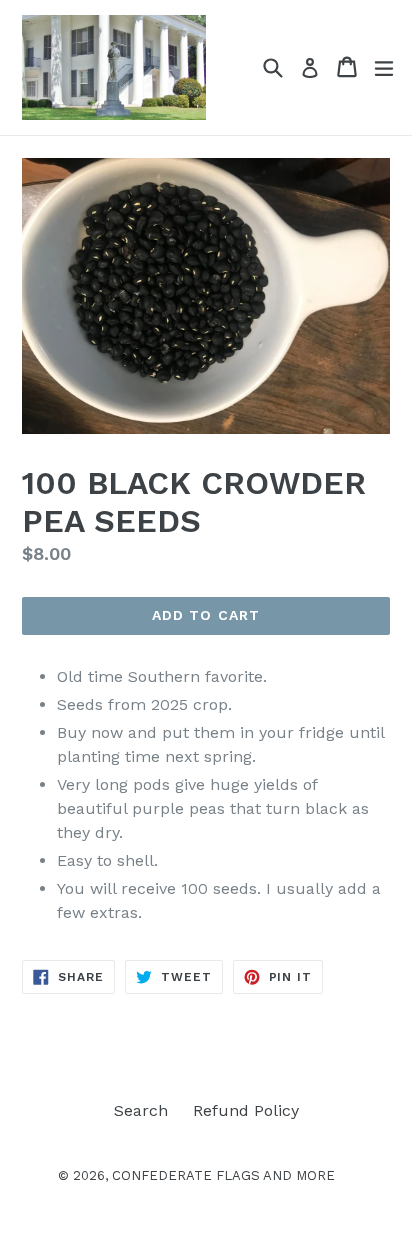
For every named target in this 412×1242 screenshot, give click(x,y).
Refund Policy (246, 1110)
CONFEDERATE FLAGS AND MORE (223, 1175)
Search (141, 1110)
